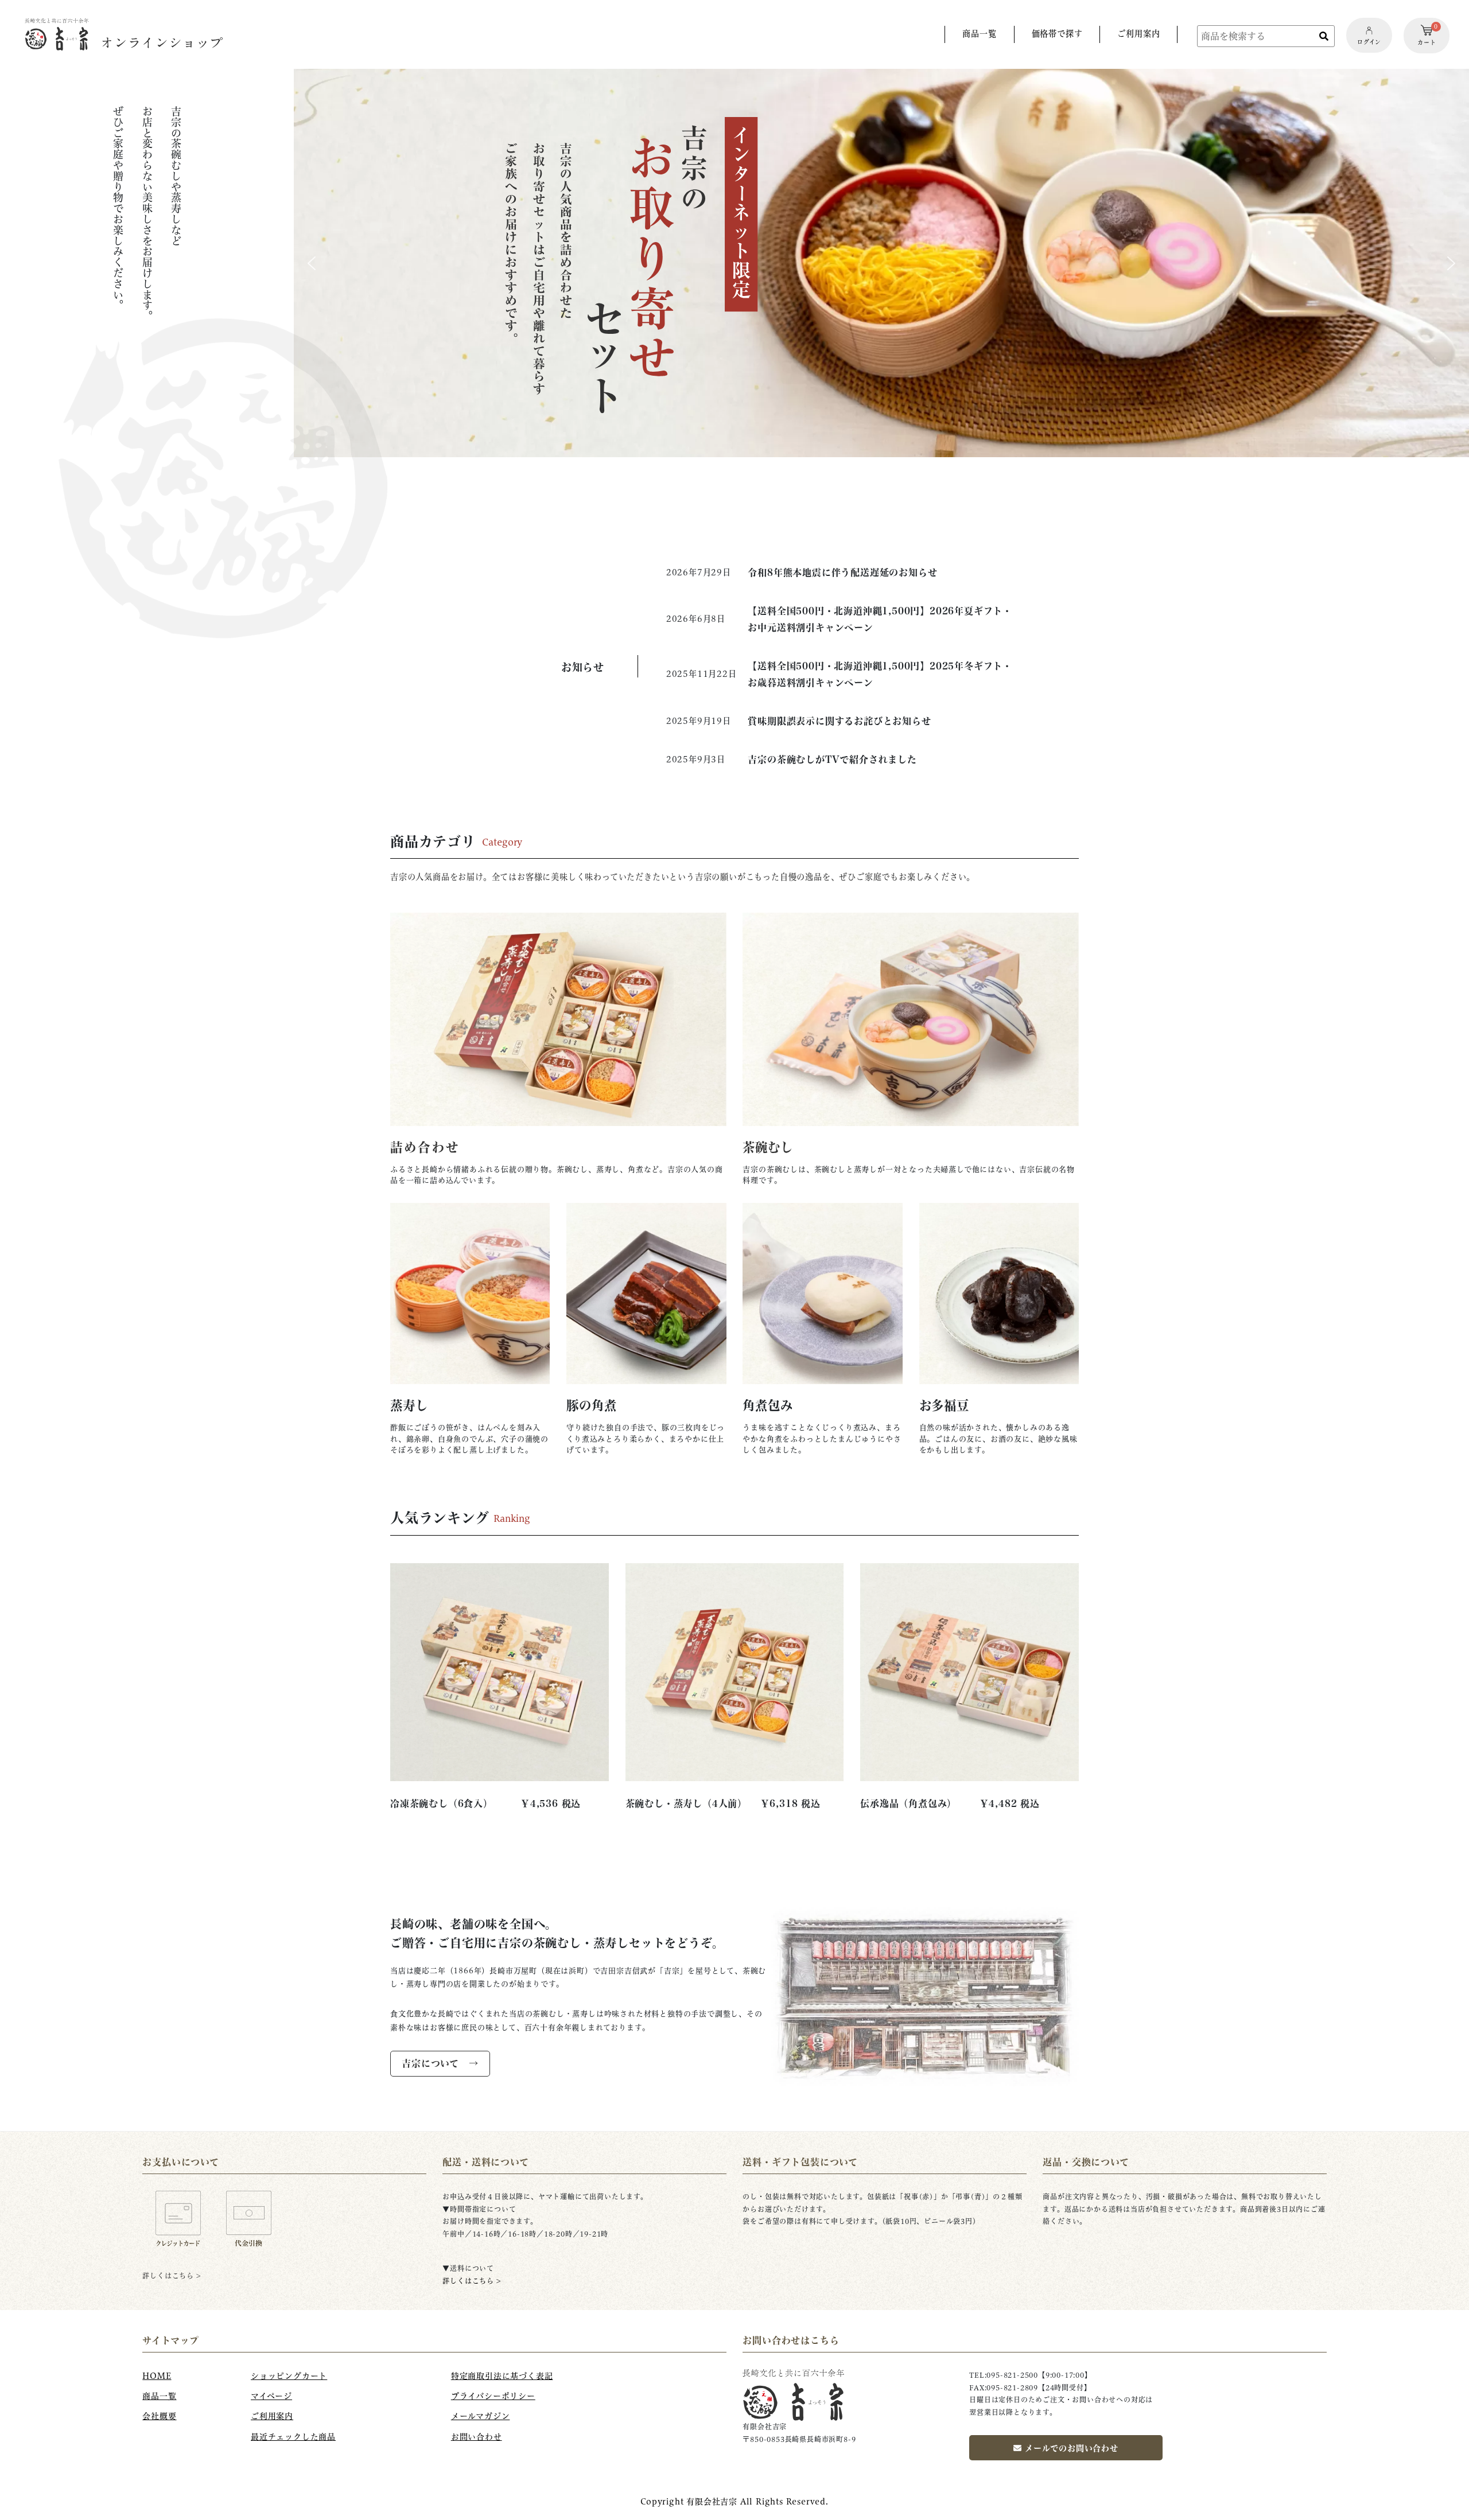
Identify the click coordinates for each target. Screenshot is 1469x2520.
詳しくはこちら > (471, 2281)
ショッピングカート (289, 2376)
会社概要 (159, 2416)
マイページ (271, 2396)
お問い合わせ (477, 2437)
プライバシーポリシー (493, 2396)
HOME (157, 2376)
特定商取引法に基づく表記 (502, 2376)
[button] (881, 263)
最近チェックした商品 (293, 2437)
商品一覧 (159, 2396)
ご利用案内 (272, 2416)
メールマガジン (481, 2416)
